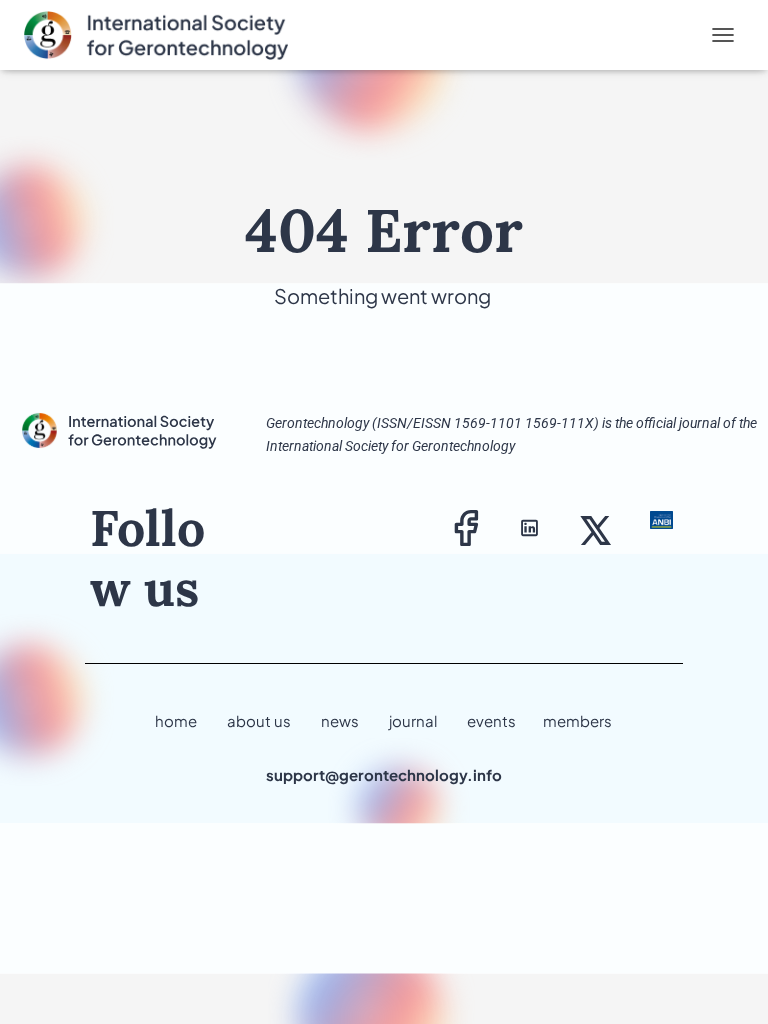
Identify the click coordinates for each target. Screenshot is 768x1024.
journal (413, 720)
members (577, 720)
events (491, 720)
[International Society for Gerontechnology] (175, 35)
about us (259, 720)
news (340, 720)
